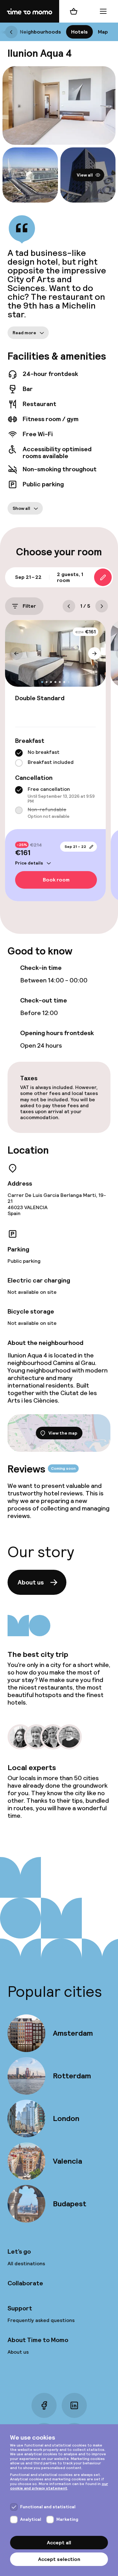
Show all (21, 508)
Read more (24, 332)
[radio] (19, 753)
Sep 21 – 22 (75, 847)
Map (103, 32)
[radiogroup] (55, 758)
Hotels (79, 32)
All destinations (26, 2264)
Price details (29, 863)
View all (85, 175)
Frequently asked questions (41, 2320)
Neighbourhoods (40, 32)
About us (31, 1582)
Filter (29, 606)
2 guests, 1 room (70, 577)
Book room (56, 880)
